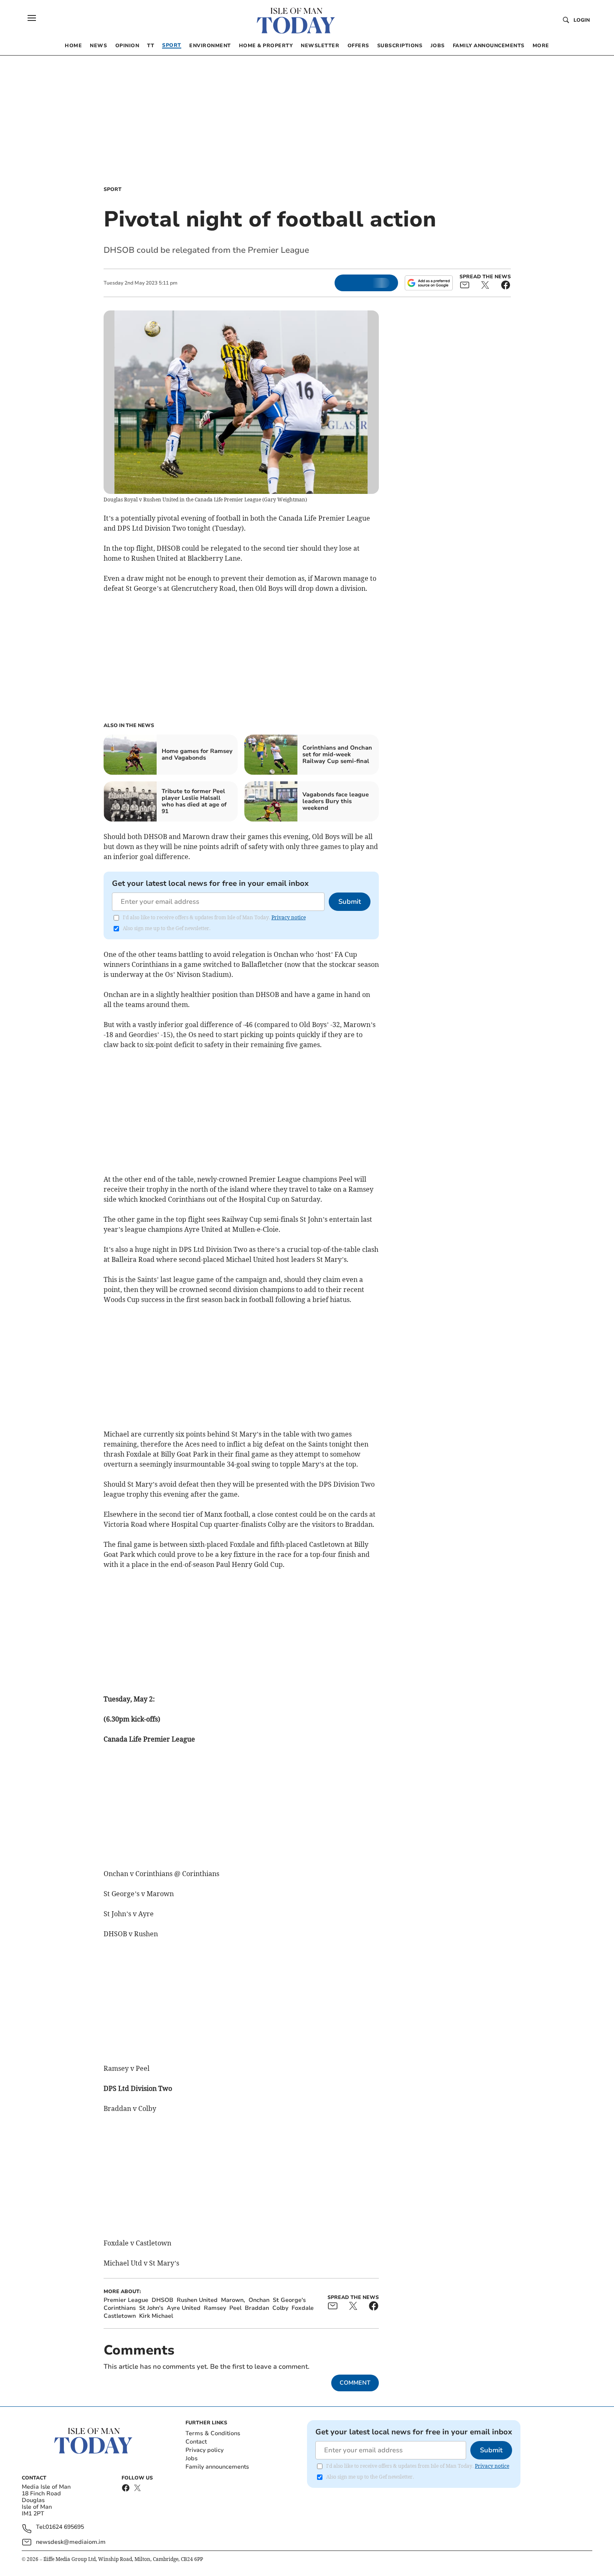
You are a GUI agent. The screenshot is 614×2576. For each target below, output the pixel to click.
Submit (350, 902)
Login (582, 20)
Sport (113, 189)
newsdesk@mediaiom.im (71, 2542)
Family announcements (217, 2467)
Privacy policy (204, 2450)
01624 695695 (65, 2527)
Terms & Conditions (213, 2433)
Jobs (192, 2458)
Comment (355, 2383)
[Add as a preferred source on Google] (429, 283)
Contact (196, 2442)
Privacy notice (289, 917)
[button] (32, 18)
